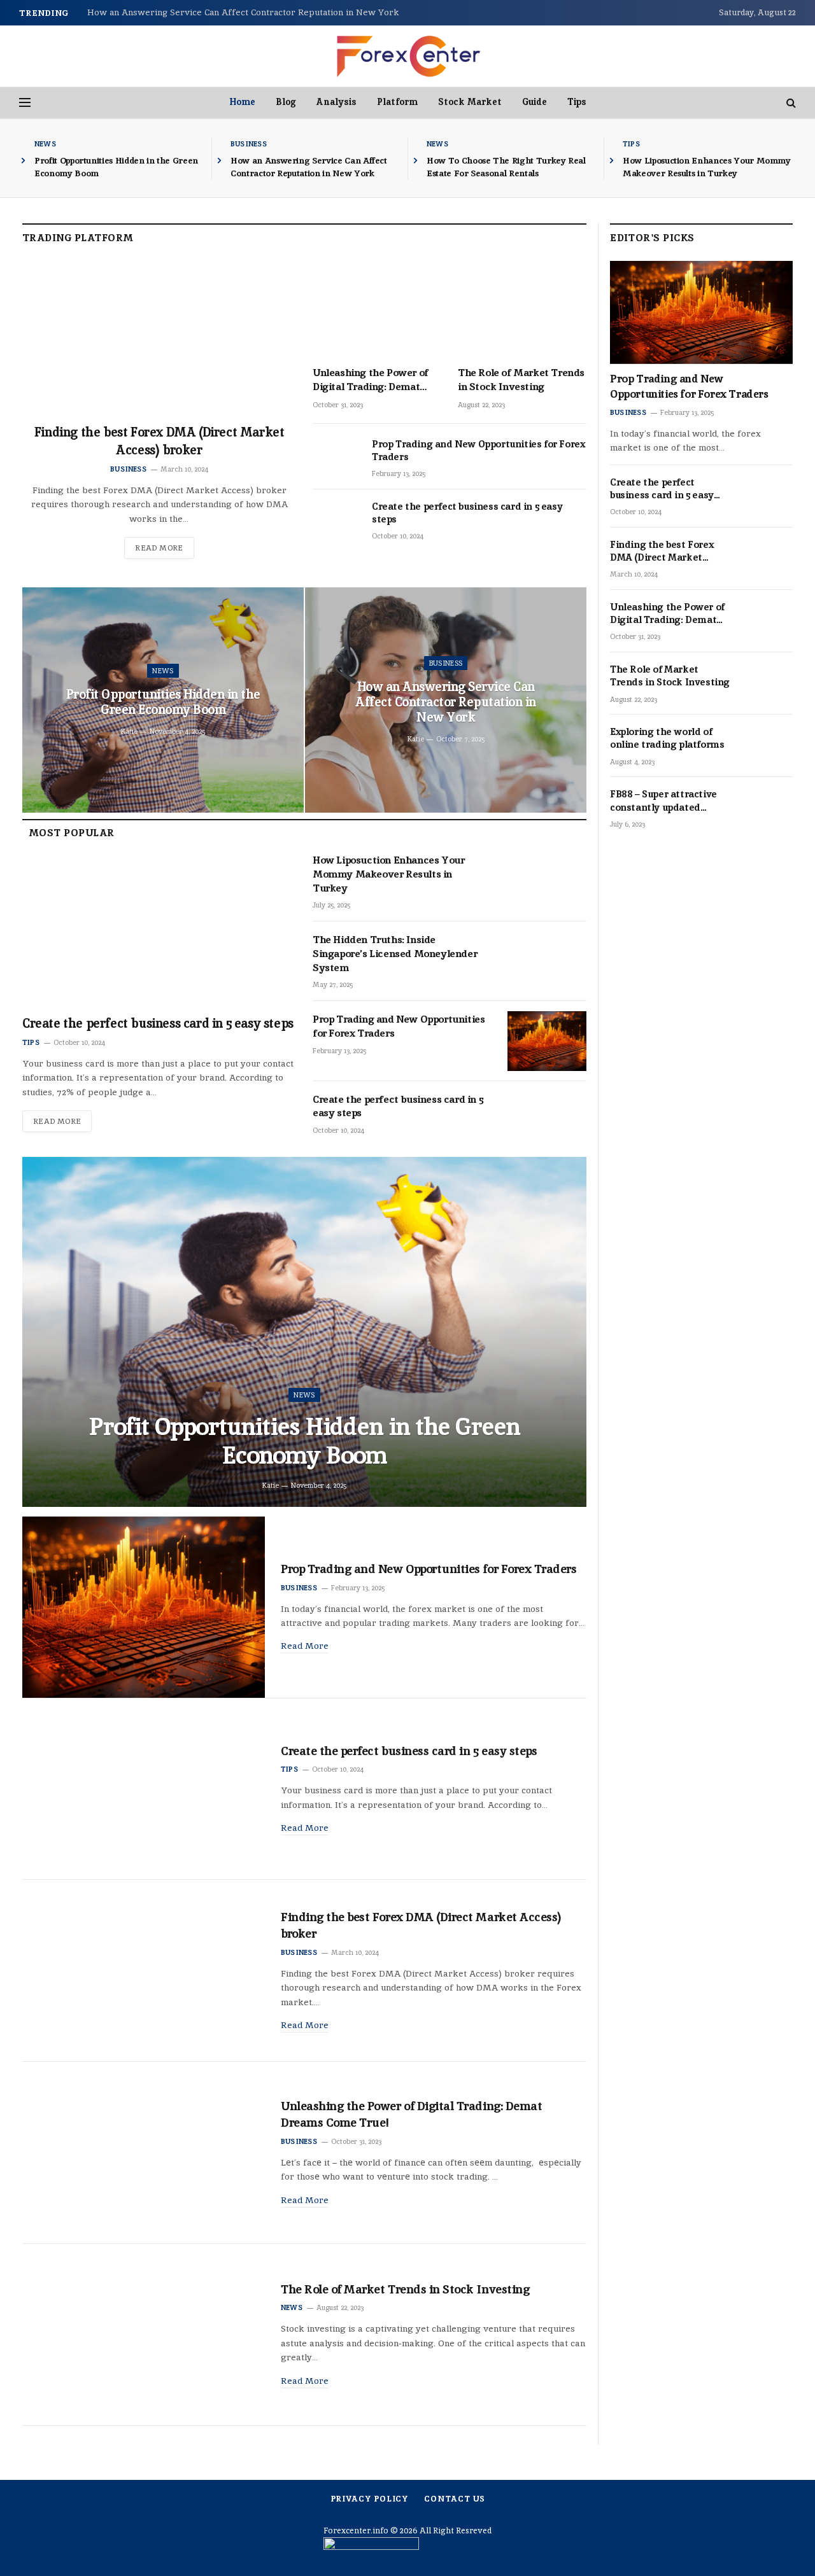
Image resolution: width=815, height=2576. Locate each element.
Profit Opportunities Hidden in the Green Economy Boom (116, 167)
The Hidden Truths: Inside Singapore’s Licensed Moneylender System (395, 954)
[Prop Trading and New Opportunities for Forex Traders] (337, 458)
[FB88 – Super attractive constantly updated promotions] (769, 809)
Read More (159, 548)
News (45, 144)
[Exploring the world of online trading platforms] (769, 746)
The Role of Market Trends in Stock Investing (521, 380)
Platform (397, 102)
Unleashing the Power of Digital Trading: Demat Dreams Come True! (371, 380)
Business (249, 144)
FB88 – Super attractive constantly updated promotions (663, 801)
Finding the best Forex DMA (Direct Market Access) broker (159, 441)
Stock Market (470, 102)
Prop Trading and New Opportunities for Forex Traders (478, 450)
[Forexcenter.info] (408, 56)
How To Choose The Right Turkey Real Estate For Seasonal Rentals (506, 167)
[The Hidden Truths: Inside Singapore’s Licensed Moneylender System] (547, 961)
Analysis (337, 102)
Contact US (454, 2499)
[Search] (790, 103)
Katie (129, 731)
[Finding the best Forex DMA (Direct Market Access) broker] (159, 338)
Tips (577, 102)
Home (242, 102)
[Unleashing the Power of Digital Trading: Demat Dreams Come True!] (377, 309)
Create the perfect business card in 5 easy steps (467, 513)
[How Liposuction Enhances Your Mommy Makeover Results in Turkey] (547, 882)
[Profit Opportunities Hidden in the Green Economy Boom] (304, 1332)
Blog (286, 102)
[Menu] (25, 103)
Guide (535, 102)
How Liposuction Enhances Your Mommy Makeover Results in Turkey (707, 167)
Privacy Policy (370, 2499)
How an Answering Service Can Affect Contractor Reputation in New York (243, 12)
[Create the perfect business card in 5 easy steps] (337, 521)
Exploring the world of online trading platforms (667, 738)
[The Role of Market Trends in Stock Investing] (522, 309)
